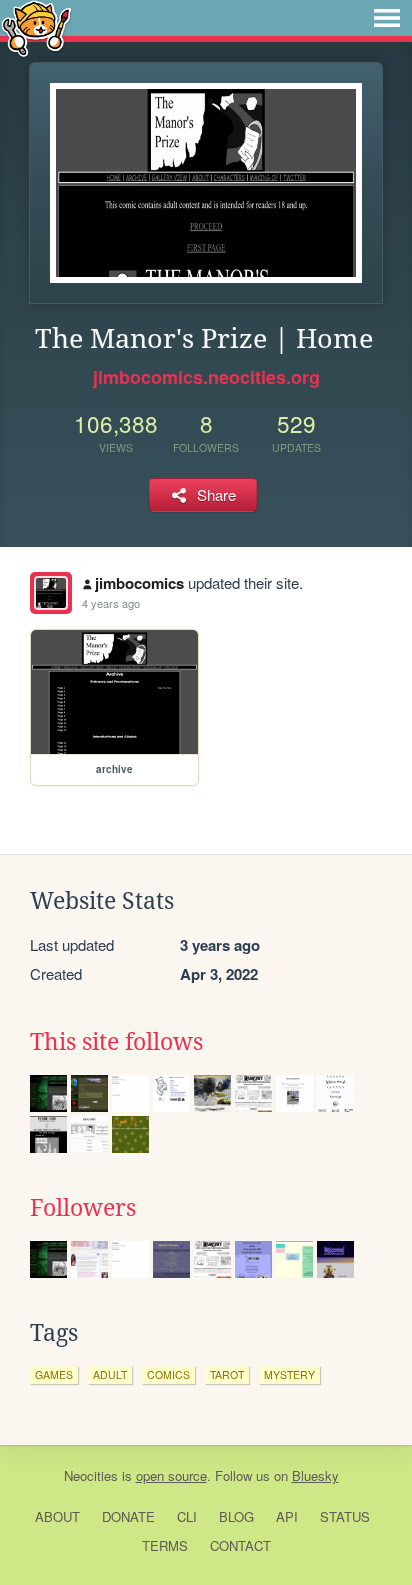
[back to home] (36, 27)
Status (345, 1516)
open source (171, 1475)
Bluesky (315, 1475)
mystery (289, 1374)
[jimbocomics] (51, 593)
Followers (83, 1208)
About (57, 1516)
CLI (187, 1516)
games (54, 1374)
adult (110, 1374)
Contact (240, 1545)
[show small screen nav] (387, 18)
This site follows (116, 1042)
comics (168, 1374)
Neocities (91, 1475)
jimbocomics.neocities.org (206, 377)
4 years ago (111, 603)
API (287, 1516)
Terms (165, 1545)
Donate (128, 1516)
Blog (236, 1516)
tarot (227, 1374)
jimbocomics (139, 583)
